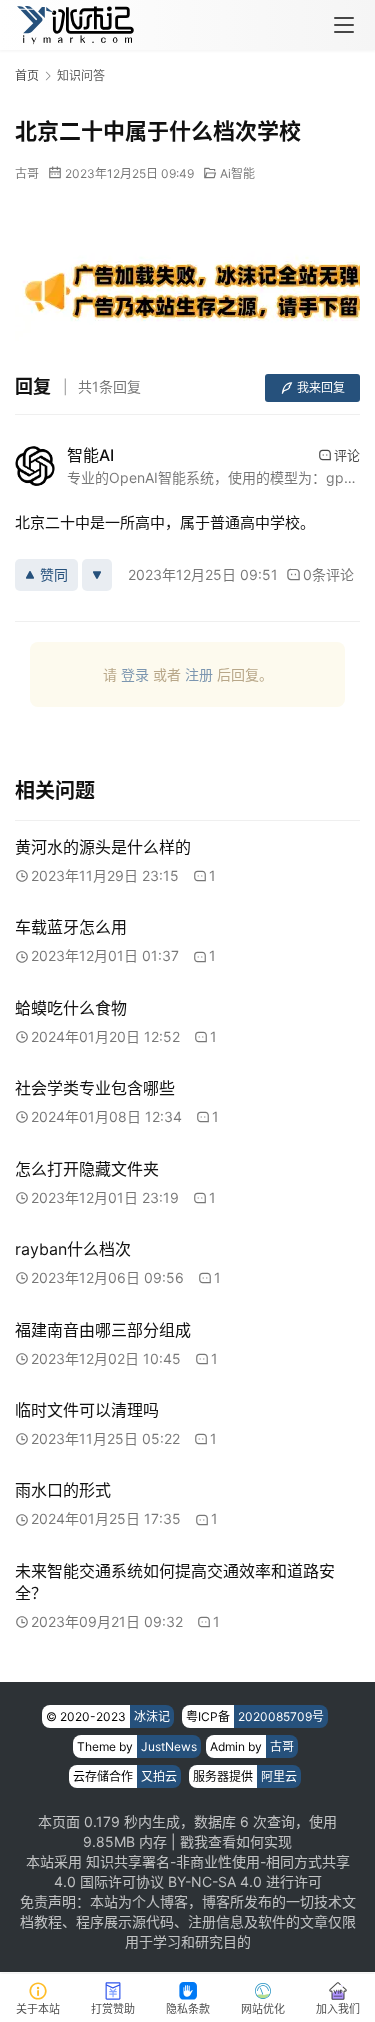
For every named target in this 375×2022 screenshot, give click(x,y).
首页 (27, 75)
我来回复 (321, 387)
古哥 (27, 173)
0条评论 (328, 574)
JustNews (169, 1746)
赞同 (54, 574)
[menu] (344, 25)
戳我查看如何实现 (236, 1841)
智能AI (90, 455)
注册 (199, 674)
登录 (135, 674)
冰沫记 (152, 1716)
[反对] (97, 575)
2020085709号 (281, 1716)
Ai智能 (237, 173)
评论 (347, 455)
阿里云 (279, 1776)
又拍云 (159, 1776)
